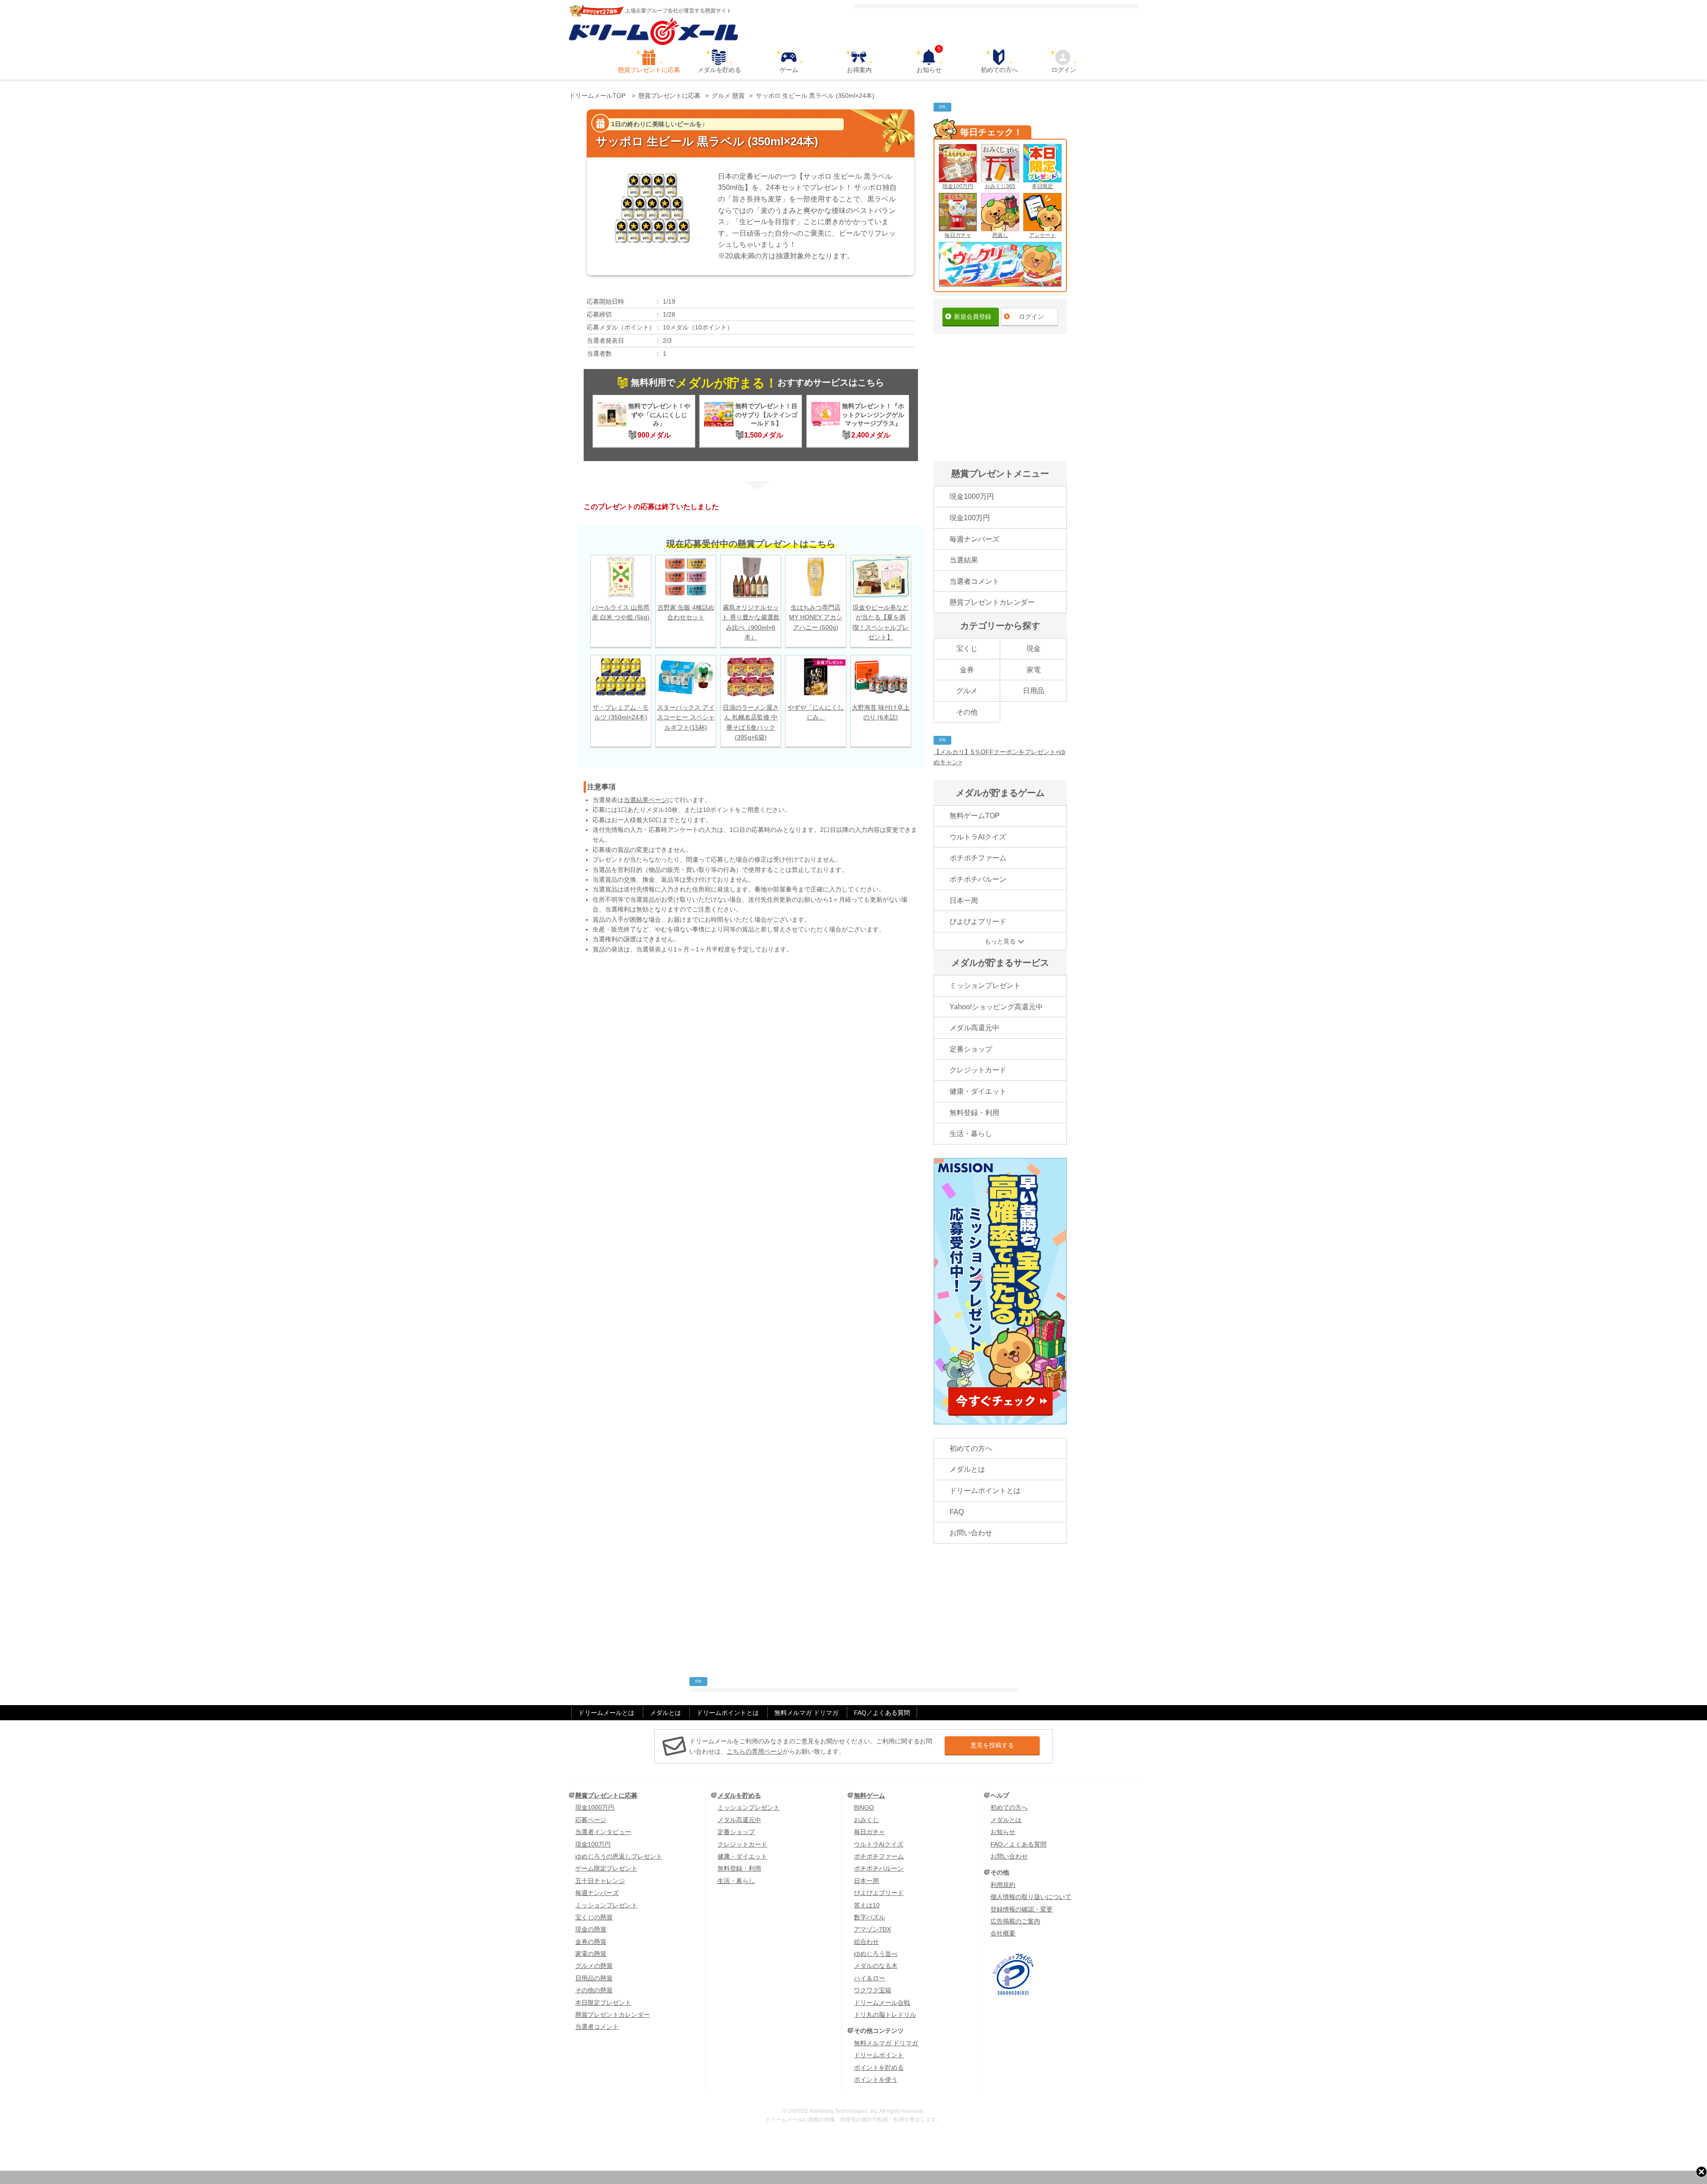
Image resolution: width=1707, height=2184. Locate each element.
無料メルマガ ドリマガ (806, 1713)
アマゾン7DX (872, 1929)
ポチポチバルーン (978, 879)
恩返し (1000, 235)
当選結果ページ (645, 800)
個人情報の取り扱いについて (1031, 1897)
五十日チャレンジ (600, 1881)
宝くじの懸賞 (594, 1917)
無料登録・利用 (974, 1113)
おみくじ (866, 1820)
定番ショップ (971, 1049)
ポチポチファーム (978, 858)
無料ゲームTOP (975, 816)
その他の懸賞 (594, 1990)
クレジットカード (978, 1070)
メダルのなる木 (876, 1966)
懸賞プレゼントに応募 (649, 70)
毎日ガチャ (958, 235)
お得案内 (859, 70)
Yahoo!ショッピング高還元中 (996, 1007)
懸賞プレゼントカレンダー (992, 602)
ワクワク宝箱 (873, 1990)
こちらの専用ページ (755, 1751)
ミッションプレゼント (985, 986)
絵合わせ (866, 1942)
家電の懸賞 (591, 1954)
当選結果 (964, 560)
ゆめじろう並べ (876, 1954)
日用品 (1034, 691)
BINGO (864, 1807)
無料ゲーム (870, 1795)
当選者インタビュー (603, 1832)
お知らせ (929, 61)
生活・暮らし (971, 1134)
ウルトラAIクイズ (978, 837)
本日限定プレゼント (603, 2003)
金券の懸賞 (591, 1942)
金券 (967, 670)
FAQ (957, 1512)
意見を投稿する (992, 1745)
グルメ (967, 691)
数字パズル (870, 1917)
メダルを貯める (719, 70)
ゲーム (789, 70)
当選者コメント (974, 581)
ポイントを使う (876, 2080)
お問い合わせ (971, 1533)
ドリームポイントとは (985, 1491)
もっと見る (1000, 941)
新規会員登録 (973, 317)
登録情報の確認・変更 (1022, 1909)
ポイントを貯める (879, 2068)
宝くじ (967, 648)
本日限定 (1042, 186)
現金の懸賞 (591, 1929)
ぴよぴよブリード (978, 921)
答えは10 (867, 1905)
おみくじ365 (1000, 186)
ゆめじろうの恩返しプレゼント (619, 1856)
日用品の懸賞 (594, 1978)
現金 (1034, 648)
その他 (967, 712)
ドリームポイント (879, 2055)
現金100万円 (958, 186)
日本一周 (964, 901)
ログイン (1064, 70)
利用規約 (1003, 1885)
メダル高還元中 (974, 1028)
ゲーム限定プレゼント (606, 1868)
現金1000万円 (972, 496)
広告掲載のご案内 (1015, 1921)
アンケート (1042, 235)
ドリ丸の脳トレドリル (885, 2015)
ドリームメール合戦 (882, 2003)
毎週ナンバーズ (974, 539)
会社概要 (1003, 1933)
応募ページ (591, 1820)
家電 (1034, 670)
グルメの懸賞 (594, 1966)
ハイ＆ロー (870, 1978)
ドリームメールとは (606, 1713)
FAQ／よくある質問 (882, 1713)
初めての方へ (999, 70)
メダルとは (967, 1469)
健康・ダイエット (978, 1091)
